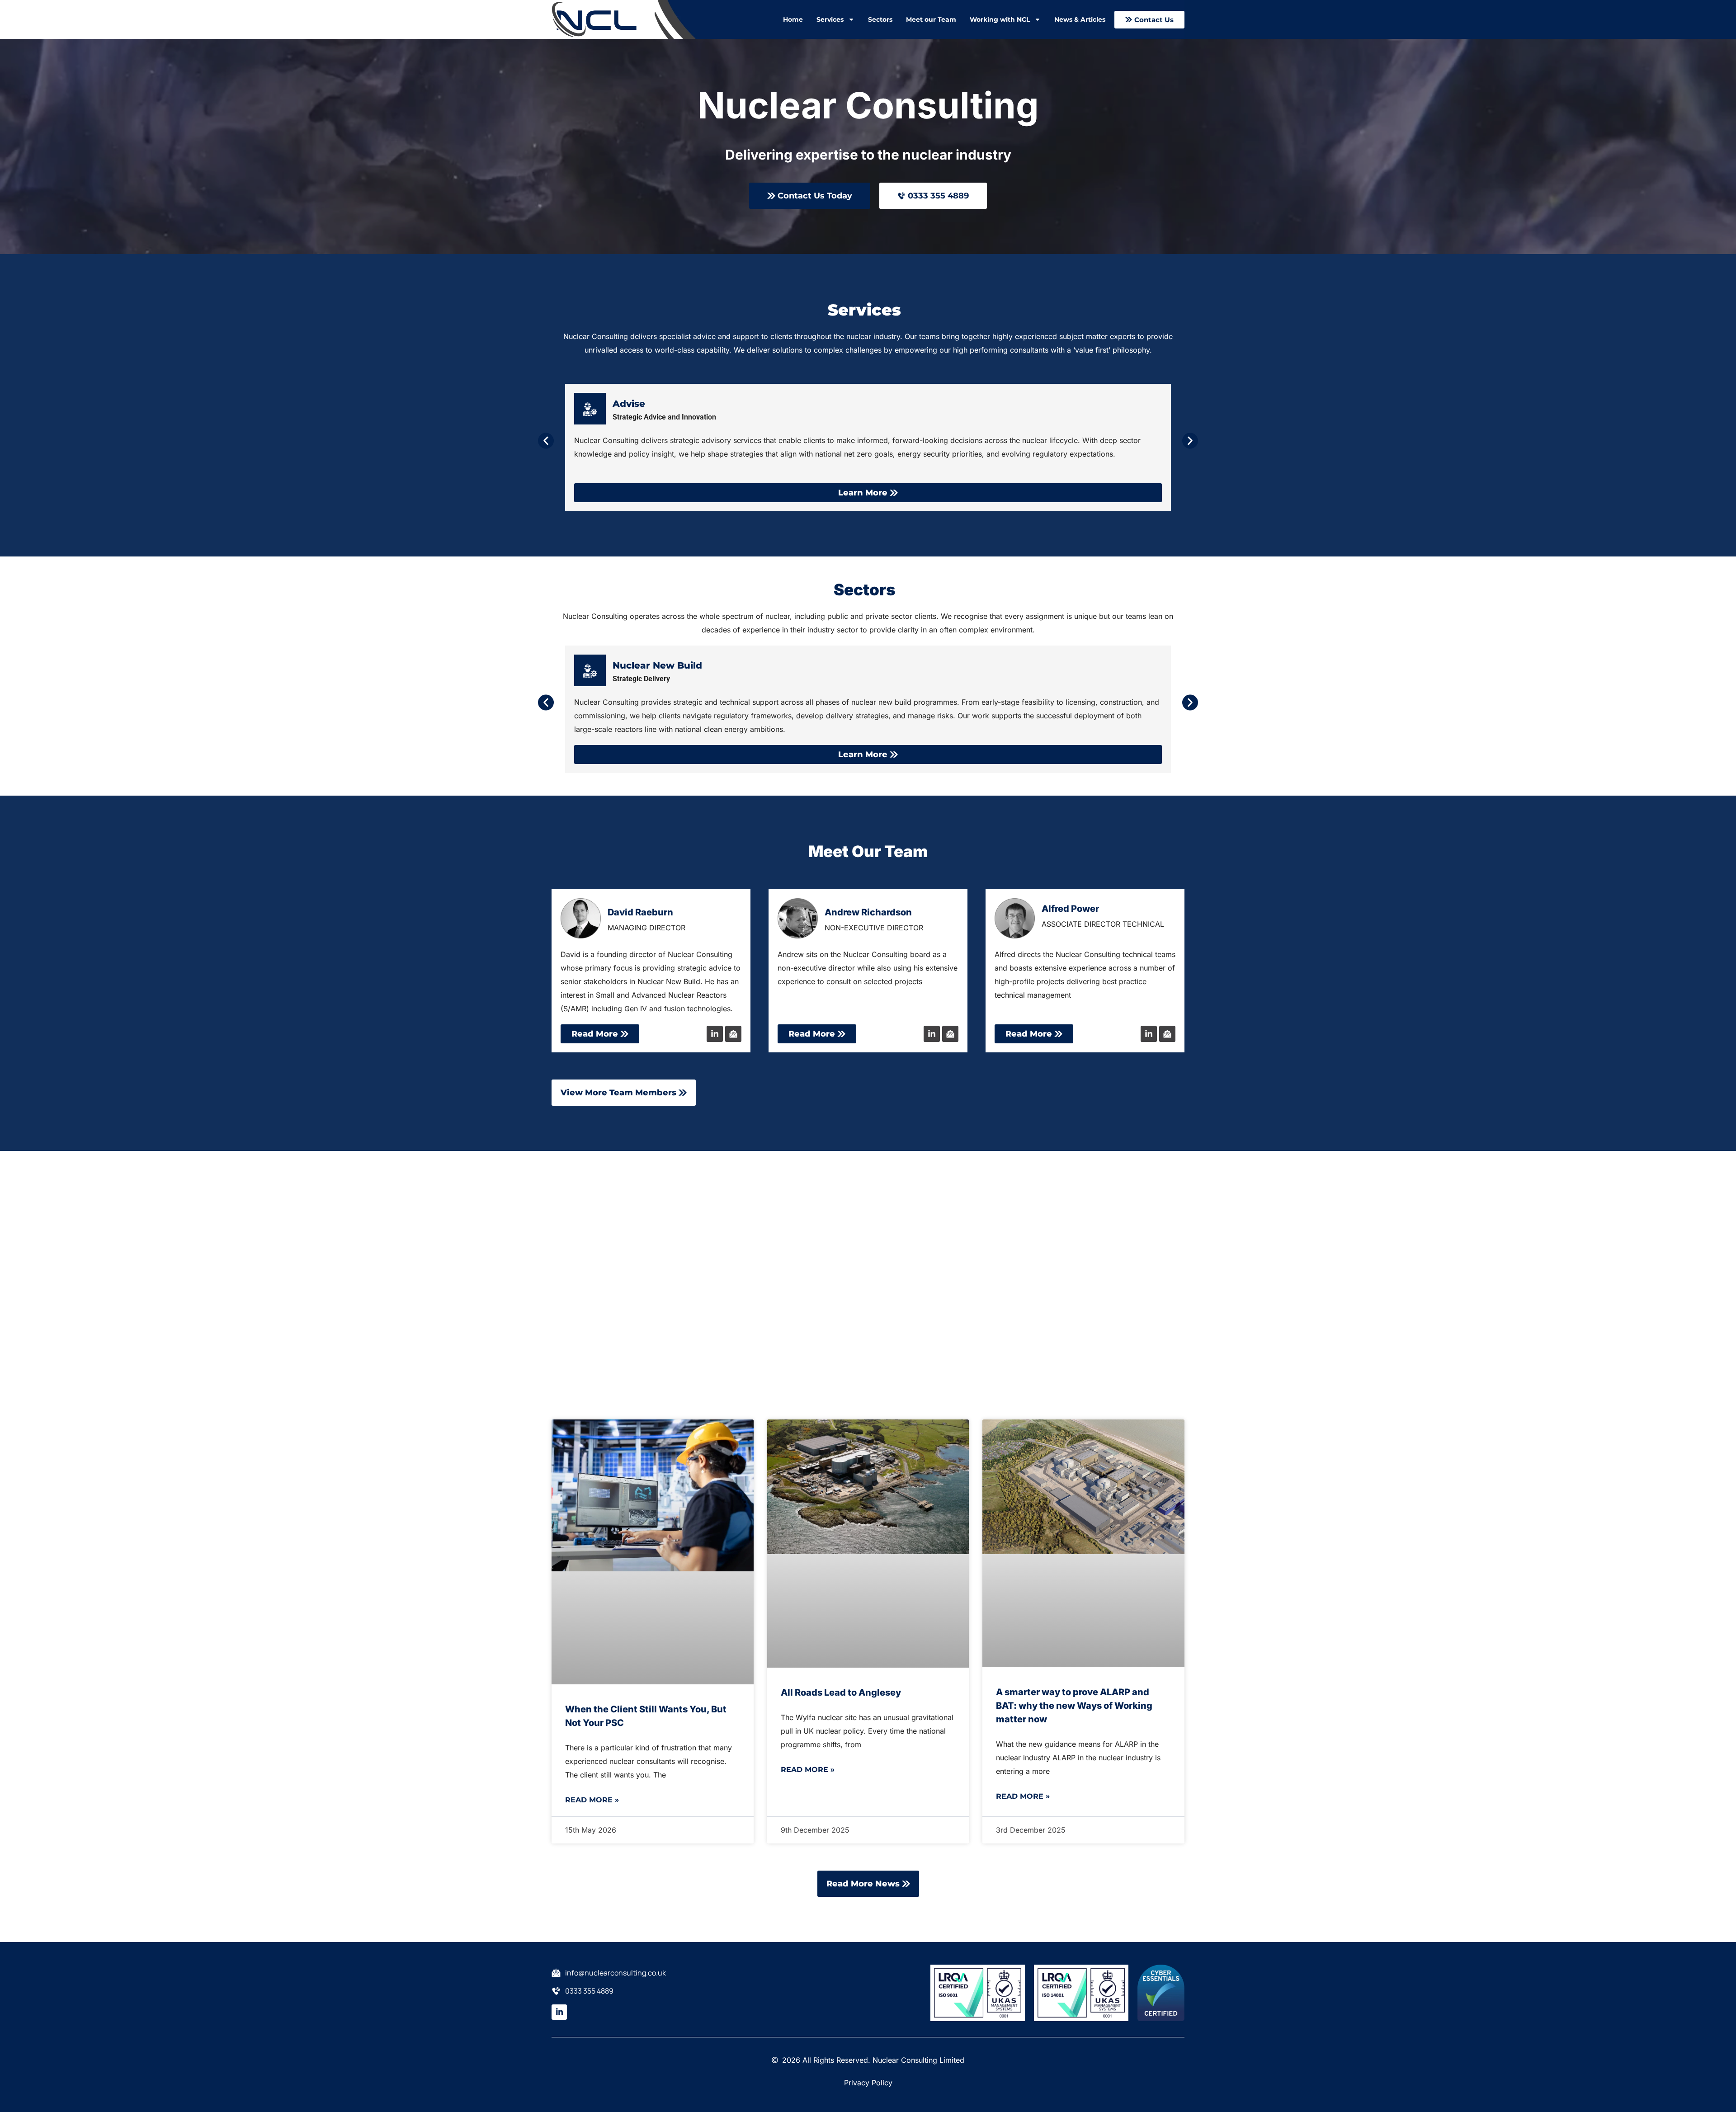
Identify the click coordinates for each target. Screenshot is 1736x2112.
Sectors (880, 19)
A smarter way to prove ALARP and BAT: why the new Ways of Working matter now (1074, 1706)
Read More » (592, 1800)
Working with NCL (1000, 19)
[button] (546, 441)
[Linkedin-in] (715, 1034)
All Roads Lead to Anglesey (841, 1692)
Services (830, 19)
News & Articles (1080, 19)
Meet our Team (931, 19)
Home (793, 19)
